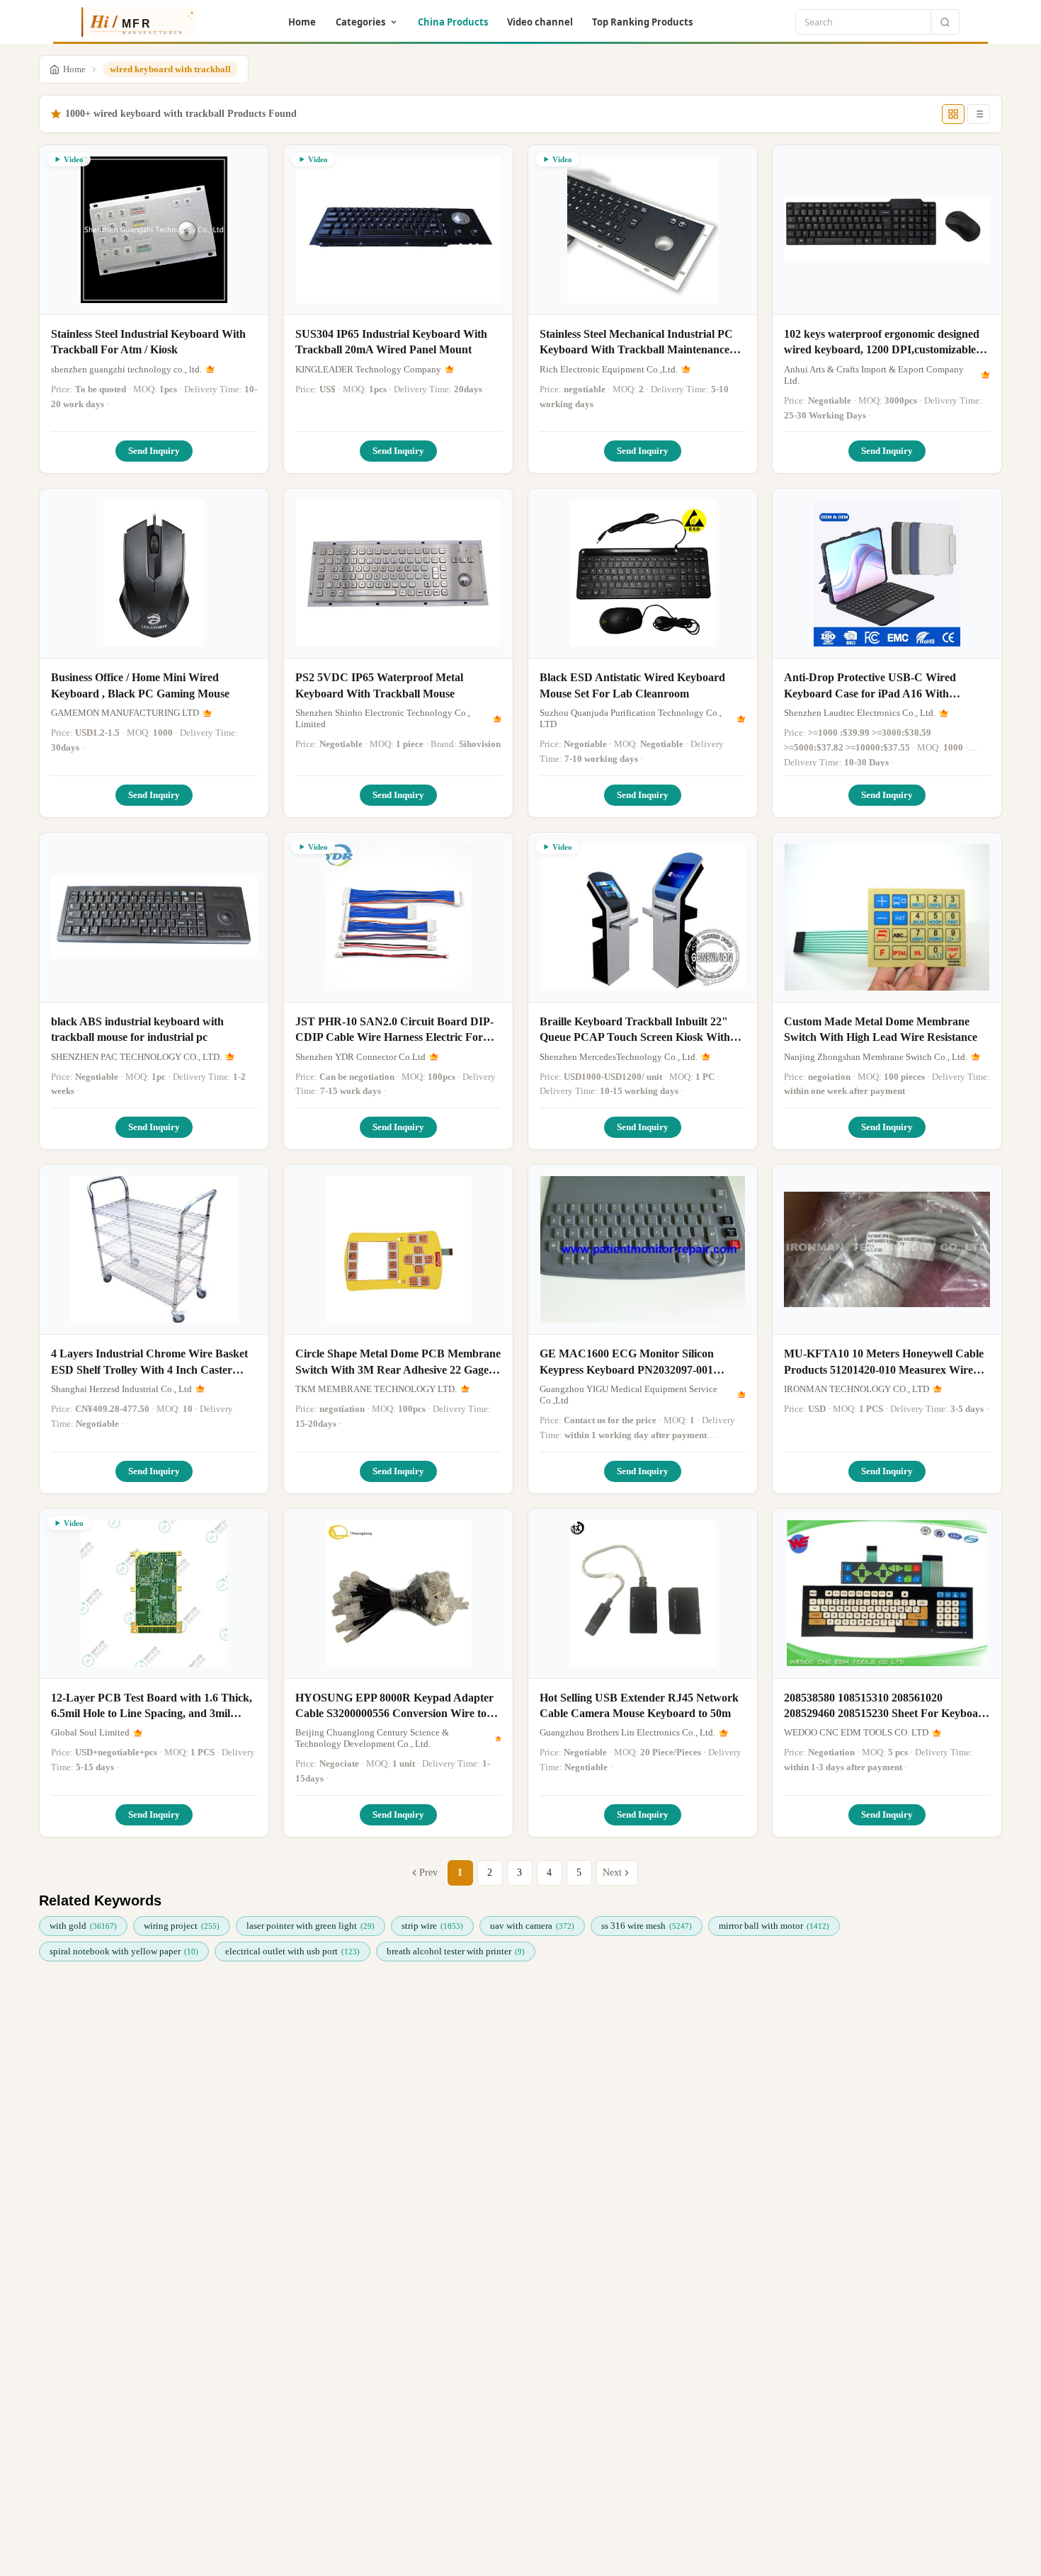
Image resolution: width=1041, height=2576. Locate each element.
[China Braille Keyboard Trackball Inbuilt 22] (643, 918)
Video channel (540, 22)
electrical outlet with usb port (292, 1951)
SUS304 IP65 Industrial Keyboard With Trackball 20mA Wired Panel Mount (391, 342)
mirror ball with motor (774, 1926)
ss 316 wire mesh (647, 1926)
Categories (360, 22)
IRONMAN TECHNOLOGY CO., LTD (857, 1389)
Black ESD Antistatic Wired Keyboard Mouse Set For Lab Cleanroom (632, 685)
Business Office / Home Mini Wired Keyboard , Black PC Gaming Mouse (140, 685)
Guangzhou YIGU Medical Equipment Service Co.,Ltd (628, 1395)
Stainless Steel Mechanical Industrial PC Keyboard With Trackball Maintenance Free (636, 343)
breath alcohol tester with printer (456, 1951)
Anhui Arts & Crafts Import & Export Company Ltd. (874, 375)
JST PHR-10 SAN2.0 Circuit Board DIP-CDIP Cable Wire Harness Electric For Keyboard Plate (394, 1031)
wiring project (182, 1926)
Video (74, 159)
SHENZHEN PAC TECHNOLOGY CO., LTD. (136, 1057)
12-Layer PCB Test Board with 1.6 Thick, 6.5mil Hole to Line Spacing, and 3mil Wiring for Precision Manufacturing (152, 1707)
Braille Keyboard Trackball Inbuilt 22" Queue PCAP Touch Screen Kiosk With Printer (635, 1031)
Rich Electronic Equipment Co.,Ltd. (609, 369)
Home (302, 22)
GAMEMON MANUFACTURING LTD (125, 713)
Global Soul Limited (90, 1732)
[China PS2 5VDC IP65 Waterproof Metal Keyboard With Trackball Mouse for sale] (398, 574)
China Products (453, 22)
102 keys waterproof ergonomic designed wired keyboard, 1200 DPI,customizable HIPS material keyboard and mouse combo (882, 343)
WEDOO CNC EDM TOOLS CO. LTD (856, 1732)
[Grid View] (953, 114)
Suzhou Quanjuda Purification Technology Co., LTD (631, 718)
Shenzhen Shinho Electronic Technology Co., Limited (383, 718)
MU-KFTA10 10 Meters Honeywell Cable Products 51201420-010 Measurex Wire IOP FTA (884, 1363)
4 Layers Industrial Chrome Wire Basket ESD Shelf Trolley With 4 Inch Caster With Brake (149, 1363)
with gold (83, 1926)
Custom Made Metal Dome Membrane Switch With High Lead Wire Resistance (881, 1029)
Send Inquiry (154, 451)
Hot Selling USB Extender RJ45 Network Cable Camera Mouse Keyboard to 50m (639, 1705)
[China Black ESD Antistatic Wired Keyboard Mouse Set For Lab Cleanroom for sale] (643, 574)
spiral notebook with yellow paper (124, 1951)
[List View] (979, 114)
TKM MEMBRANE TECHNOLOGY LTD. (376, 1389)
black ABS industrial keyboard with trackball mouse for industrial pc (137, 1029)
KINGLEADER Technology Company (368, 369)
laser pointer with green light (311, 1926)
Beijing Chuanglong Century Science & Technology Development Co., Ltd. (372, 1738)
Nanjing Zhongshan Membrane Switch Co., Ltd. (876, 1057)
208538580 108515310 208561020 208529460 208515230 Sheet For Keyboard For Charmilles (887, 1707)
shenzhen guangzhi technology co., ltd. (126, 369)
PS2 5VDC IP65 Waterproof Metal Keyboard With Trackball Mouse (379, 685)
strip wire (432, 1926)
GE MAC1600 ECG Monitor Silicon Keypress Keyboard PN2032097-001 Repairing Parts (627, 1363)
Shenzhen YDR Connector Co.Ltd (360, 1057)
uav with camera (532, 1926)
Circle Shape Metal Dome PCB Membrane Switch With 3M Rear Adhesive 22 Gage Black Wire (398, 1363)
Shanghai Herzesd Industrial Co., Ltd (121, 1389)
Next (612, 1873)
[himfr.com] (133, 22)
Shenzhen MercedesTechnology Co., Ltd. (619, 1057)
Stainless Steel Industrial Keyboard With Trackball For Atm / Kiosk (148, 342)
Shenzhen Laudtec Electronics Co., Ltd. (860, 713)
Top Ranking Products (642, 22)
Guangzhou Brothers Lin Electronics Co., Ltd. (627, 1732)
